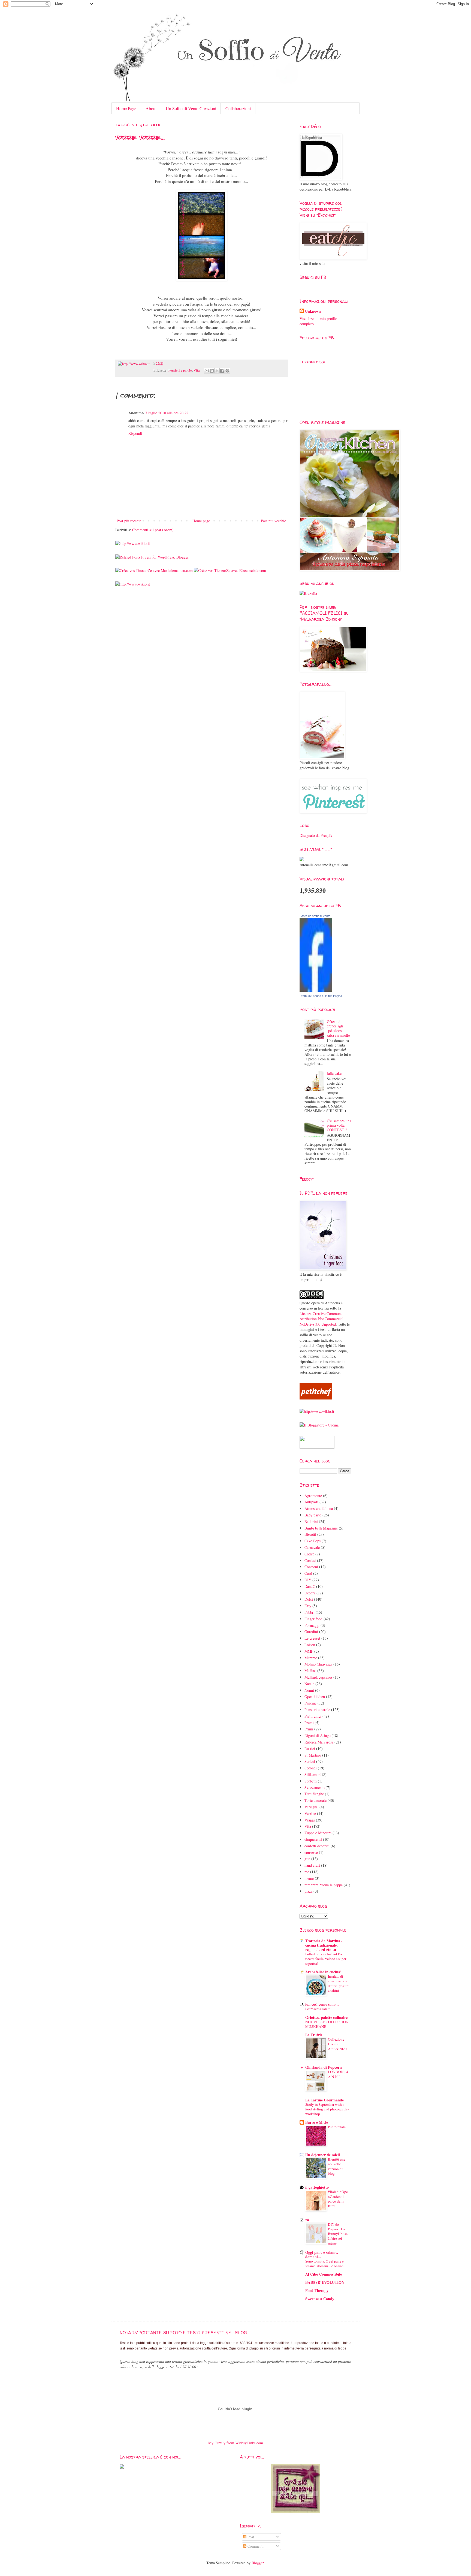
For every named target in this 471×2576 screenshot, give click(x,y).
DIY (308, 1580)
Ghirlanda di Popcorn (324, 2067)
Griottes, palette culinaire (326, 2017)
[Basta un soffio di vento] (316, 990)
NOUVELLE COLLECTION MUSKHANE (327, 2024)
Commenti (255, 2546)
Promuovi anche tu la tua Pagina (321, 996)
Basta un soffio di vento (315, 916)
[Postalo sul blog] (212, 371)
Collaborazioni (238, 108)
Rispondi (135, 433)
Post (250, 2537)
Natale (309, 1684)
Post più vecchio (274, 521)
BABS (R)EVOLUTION (325, 2282)
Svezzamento (315, 1788)
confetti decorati (317, 1846)
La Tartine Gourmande (324, 2100)
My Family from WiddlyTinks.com (236, 2443)
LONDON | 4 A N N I (338, 2074)
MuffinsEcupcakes (318, 1677)
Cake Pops (313, 1541)
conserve (311, 1852)
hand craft (312, 1865)
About (151, 108)
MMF (309, 1651)
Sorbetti (311, 1781)
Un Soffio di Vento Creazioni (191, 108)
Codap (309, 1554)
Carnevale (312, 1547)
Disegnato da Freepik (316, 835)
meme (309, 1878)
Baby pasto (313, 1515)
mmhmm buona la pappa (324, 1885)
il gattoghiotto (317, 2187)
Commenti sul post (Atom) (153, 530)
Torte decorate (315, 1800)
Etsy (308, 1606)
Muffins (310, 1671)
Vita (197, 370)
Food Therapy (317, 2290)
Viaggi (310, 1820)
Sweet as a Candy (320, 2299)
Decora (310, 1593)
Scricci (310, 1761)
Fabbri (310, 1612)
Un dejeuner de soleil (323, 2155)
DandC (310, 1586)
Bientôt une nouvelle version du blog (337, 2166)
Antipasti (311, 1502)
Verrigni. (311, 1807)
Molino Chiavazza (318, 1664)
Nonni (309, 1690)
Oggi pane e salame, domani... (322, 2254)
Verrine (310, 1813)
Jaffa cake (334, 1073)
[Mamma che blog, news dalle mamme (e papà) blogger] (317, 1447)
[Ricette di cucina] (316, 1398)
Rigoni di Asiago (318, 1735)
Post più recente (129, 521)
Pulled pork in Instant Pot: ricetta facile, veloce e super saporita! (326, 1959)
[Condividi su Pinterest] (227, 371)
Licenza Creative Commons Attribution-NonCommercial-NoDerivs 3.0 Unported (322, 1319)
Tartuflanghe (314, 1794)
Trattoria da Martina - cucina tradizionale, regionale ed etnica (324, 1945)
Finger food (313, 1619)
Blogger (258, 2563)
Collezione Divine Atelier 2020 (337, 2044)
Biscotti (310, 1534)
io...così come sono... (322, 2004)
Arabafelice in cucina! (323, 1972)
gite (307, 1859)
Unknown (313, 311)
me (307, 1872)
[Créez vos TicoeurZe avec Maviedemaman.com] (154, 570)
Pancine (310, 1703)
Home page (201, 521)
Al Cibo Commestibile (324, 2274)
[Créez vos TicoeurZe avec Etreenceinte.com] (230, 570)
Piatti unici (313, 1716)
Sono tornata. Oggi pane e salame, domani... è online (324, 2263)
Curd (308, 1573)
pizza (308, 1891)
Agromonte (313, 1496)
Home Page (126, 108)
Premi (309, 1723)
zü (307, 2220)
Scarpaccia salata (318, 2009)
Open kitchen (315, 1696)
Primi (309, 1729)
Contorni (311, 1567)
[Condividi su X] (217, 371)
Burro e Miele (317, 2122)
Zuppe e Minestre (318, 1833)
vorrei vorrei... (140, 137)
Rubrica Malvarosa (319, 1742)
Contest (310, 1560)
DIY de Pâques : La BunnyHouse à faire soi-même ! (338, 2234)
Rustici (310, 1749)
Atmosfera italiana (319, 1508)
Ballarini (311, 1521)
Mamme (311, 1658)
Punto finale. (337, 2127)
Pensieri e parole (180, 370)
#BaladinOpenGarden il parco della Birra (338, 2199)
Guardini (311, 1632)
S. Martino (313, 1755)
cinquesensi (313, 1839)
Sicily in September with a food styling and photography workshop (327, 2109)
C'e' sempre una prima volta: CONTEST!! (339, 1125)
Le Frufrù (314, 2035)
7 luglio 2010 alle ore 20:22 (167, 413)
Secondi (311, 1768)
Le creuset (312, 1638)
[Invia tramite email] (207, 371)
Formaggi (312, 1625)
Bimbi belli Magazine (321, 1528)
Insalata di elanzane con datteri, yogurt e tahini (338, 1983)
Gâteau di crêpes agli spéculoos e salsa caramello (338, 1028)
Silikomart (313, 1774)
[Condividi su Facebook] (222, 371)
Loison (310, 1645)
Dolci (309, 1599)
